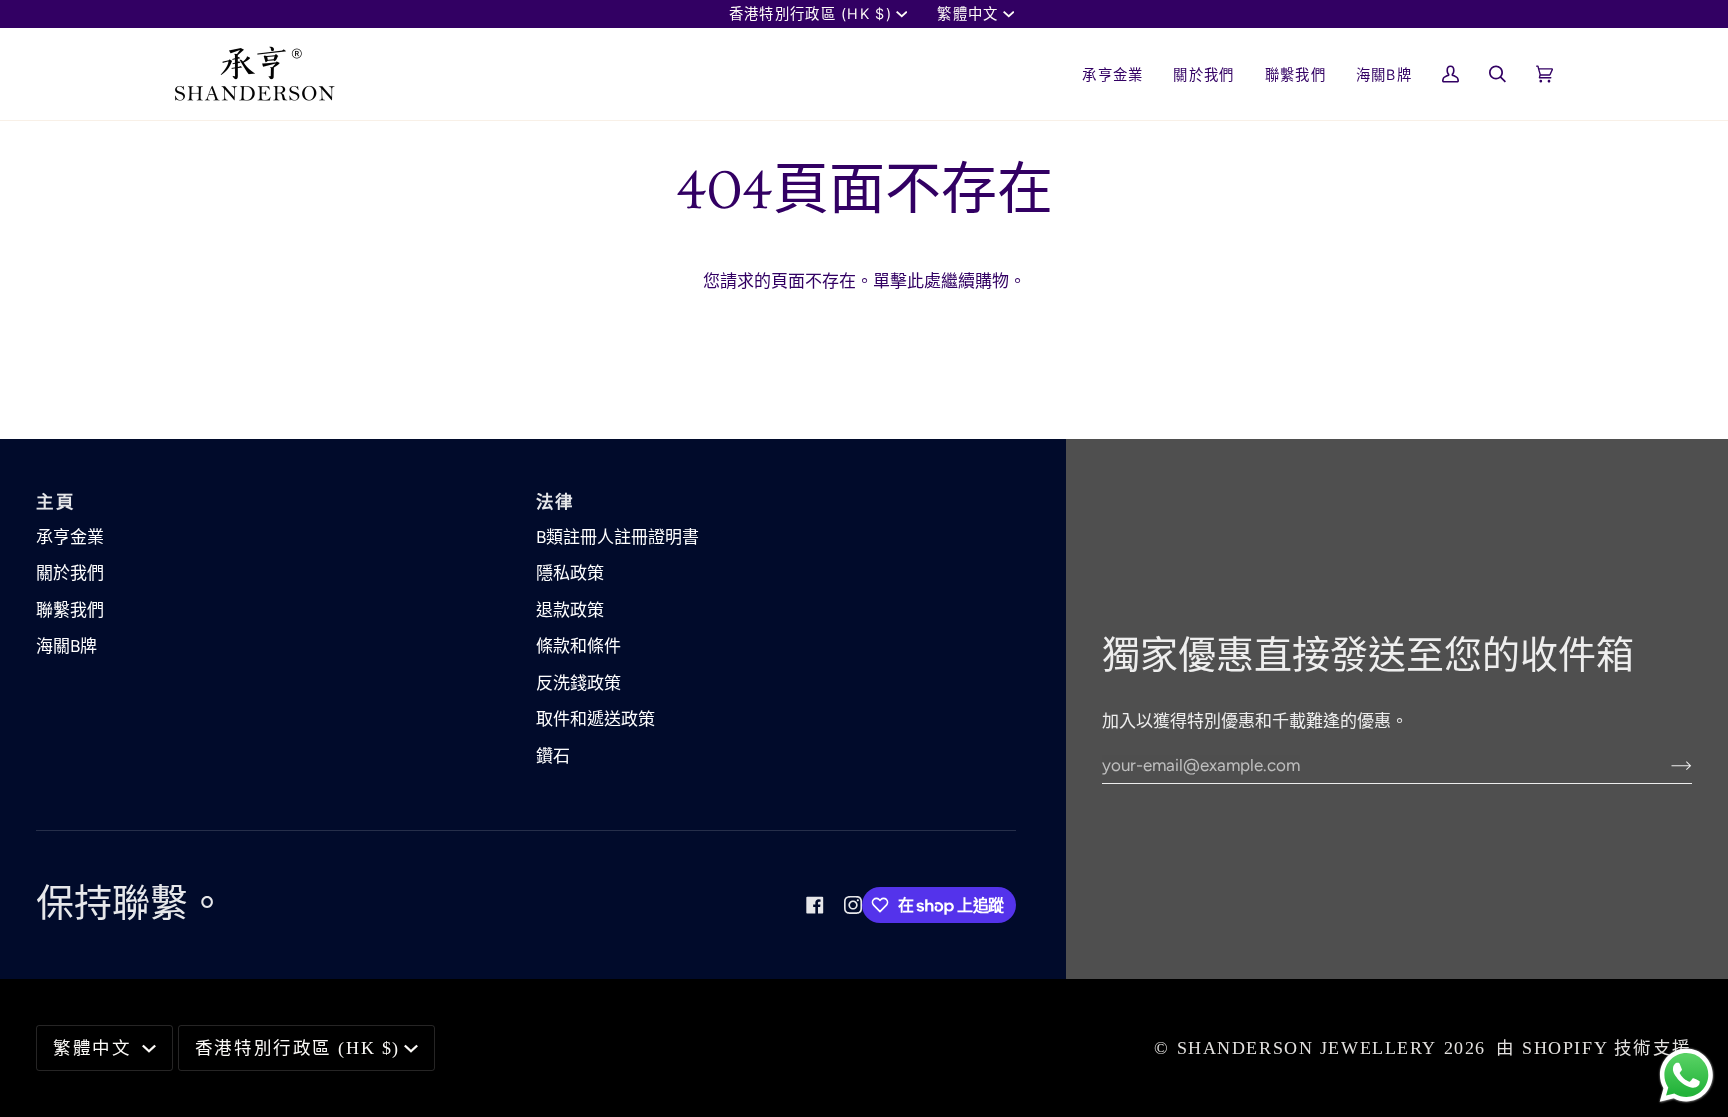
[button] (1203, 74)
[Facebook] (815, 905)
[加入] (1665, 765)
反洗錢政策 (578, 683)
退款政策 (570, 610)
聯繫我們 (70, 610)
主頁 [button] (55, 502)
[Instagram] (853, 905)
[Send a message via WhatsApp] (1686, 1075)
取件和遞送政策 (595, 719)
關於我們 (70, 573)
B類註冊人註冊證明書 (617, 537)
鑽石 (553, 756)
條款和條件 (578, 646)
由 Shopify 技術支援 (1594, 1048)
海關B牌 (66, 646)
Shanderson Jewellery (1307, 1048)
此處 (924, 281)
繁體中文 (967, 13)
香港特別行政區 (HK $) (810, 13)
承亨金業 (70, 537)
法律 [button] (555, 502)
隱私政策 (570, 573)
